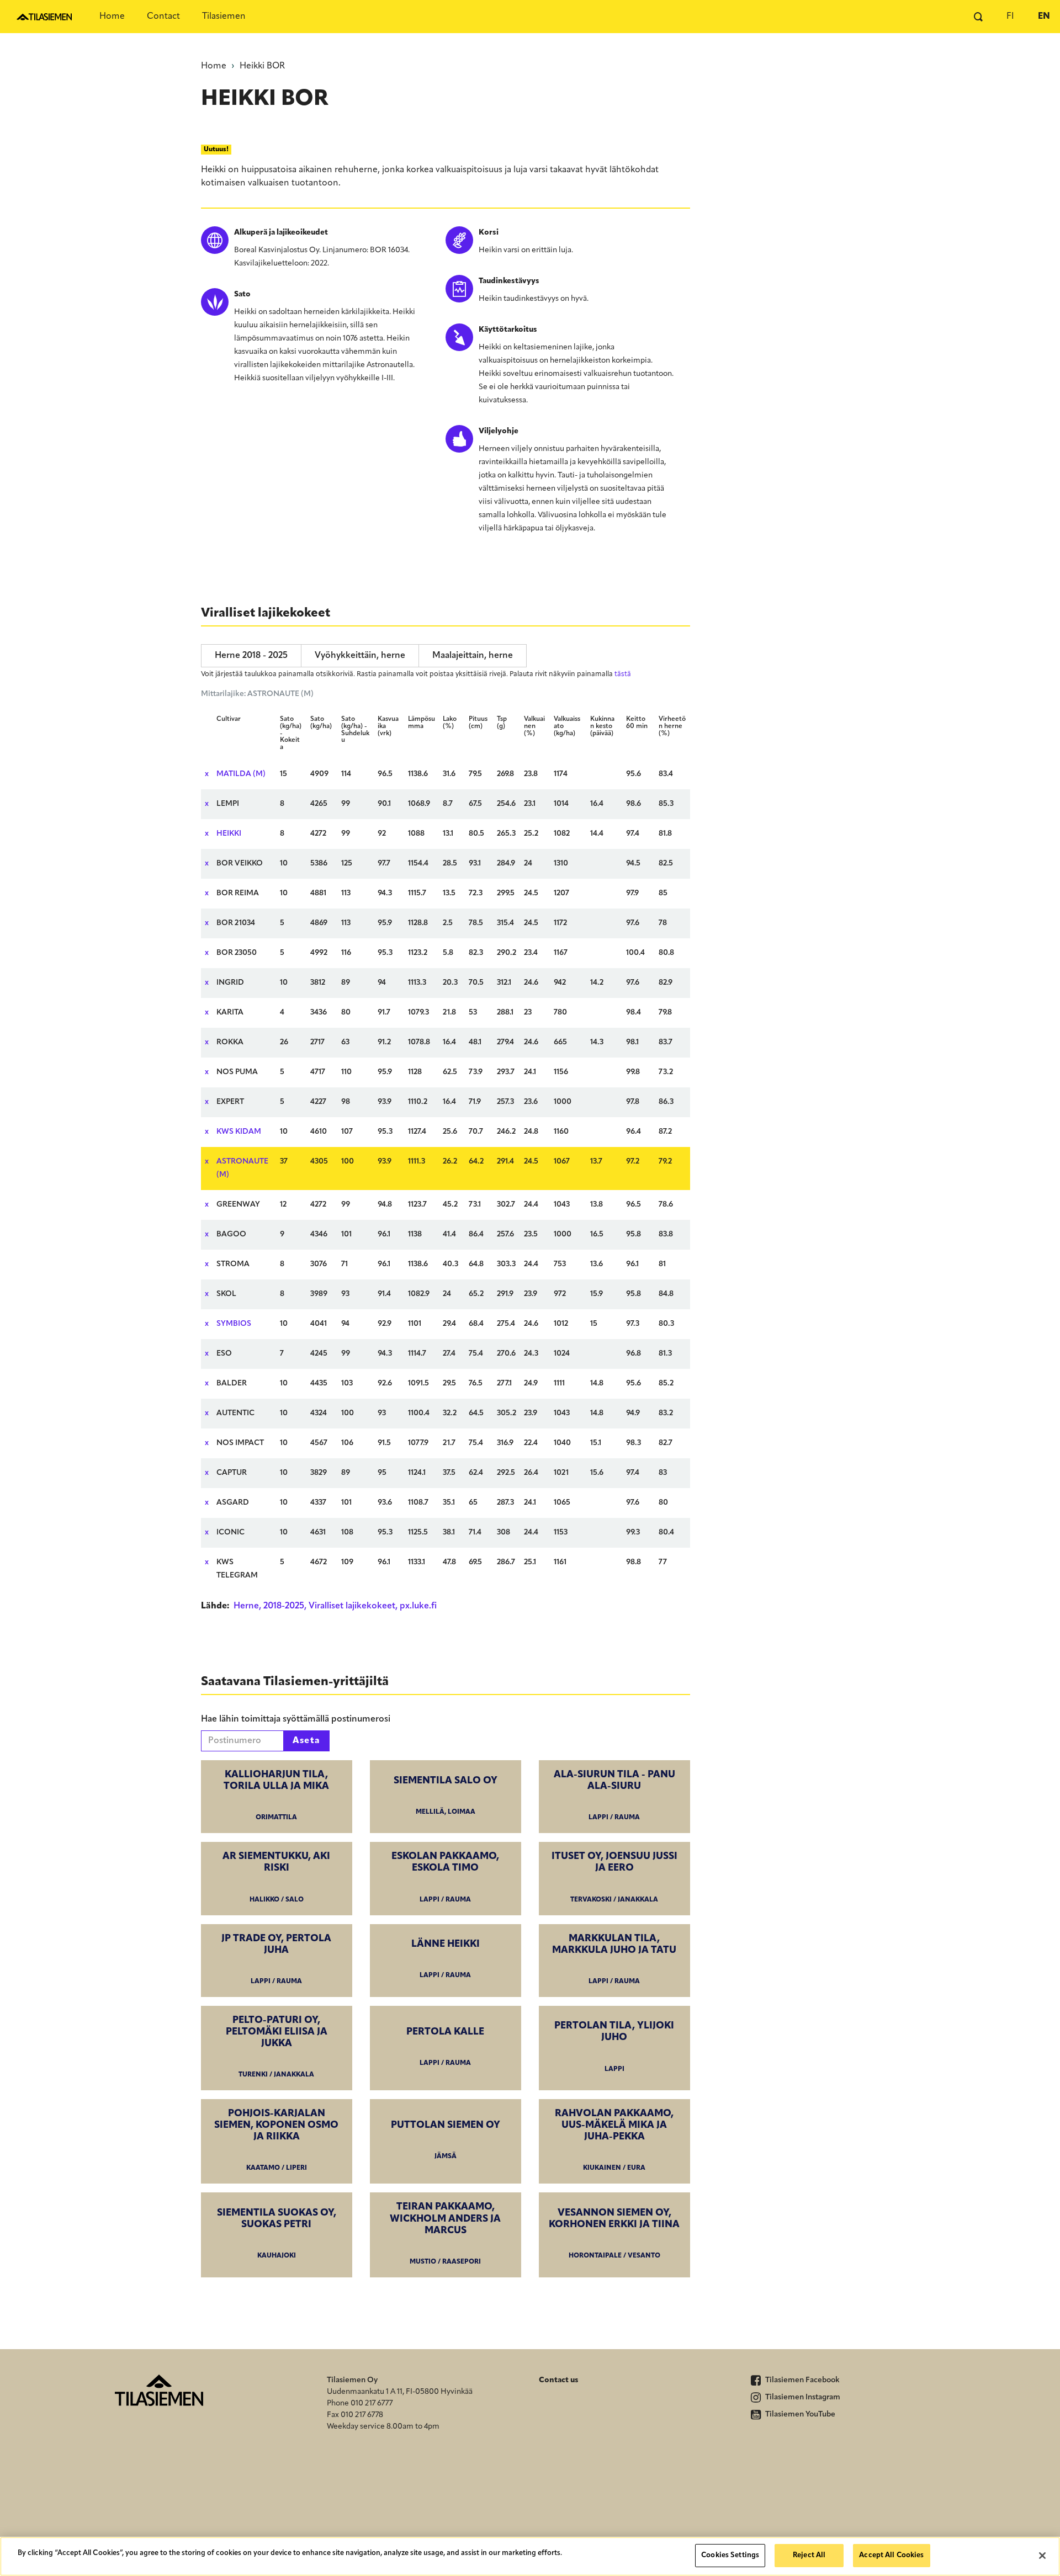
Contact (163, 17)
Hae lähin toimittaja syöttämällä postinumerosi (296, 1719)
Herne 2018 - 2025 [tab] (251, 656)
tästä (623, 674)
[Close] (1042, 2556)
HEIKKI (229, 834)
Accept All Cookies (891, 2555)
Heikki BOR (262, 66)
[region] (530, 2556)
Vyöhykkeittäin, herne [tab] (360, 656)
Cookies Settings (730, 2555)
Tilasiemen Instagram (802, 2397)
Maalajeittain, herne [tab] (473, 656)
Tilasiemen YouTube (799, 2415)
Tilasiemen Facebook (802, 2380)
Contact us (559, 2380)
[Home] (44, 17)
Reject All (809, 2555)
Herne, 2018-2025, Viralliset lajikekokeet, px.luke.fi (335, 1606)
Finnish (1010, 17)
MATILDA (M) (241, 774)
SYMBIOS (234, 1324)
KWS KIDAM (239, 1132)
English (1043, 17)
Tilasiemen (224, 17)
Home (112, 17)
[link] (277, 1797)
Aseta (307, 1741)
